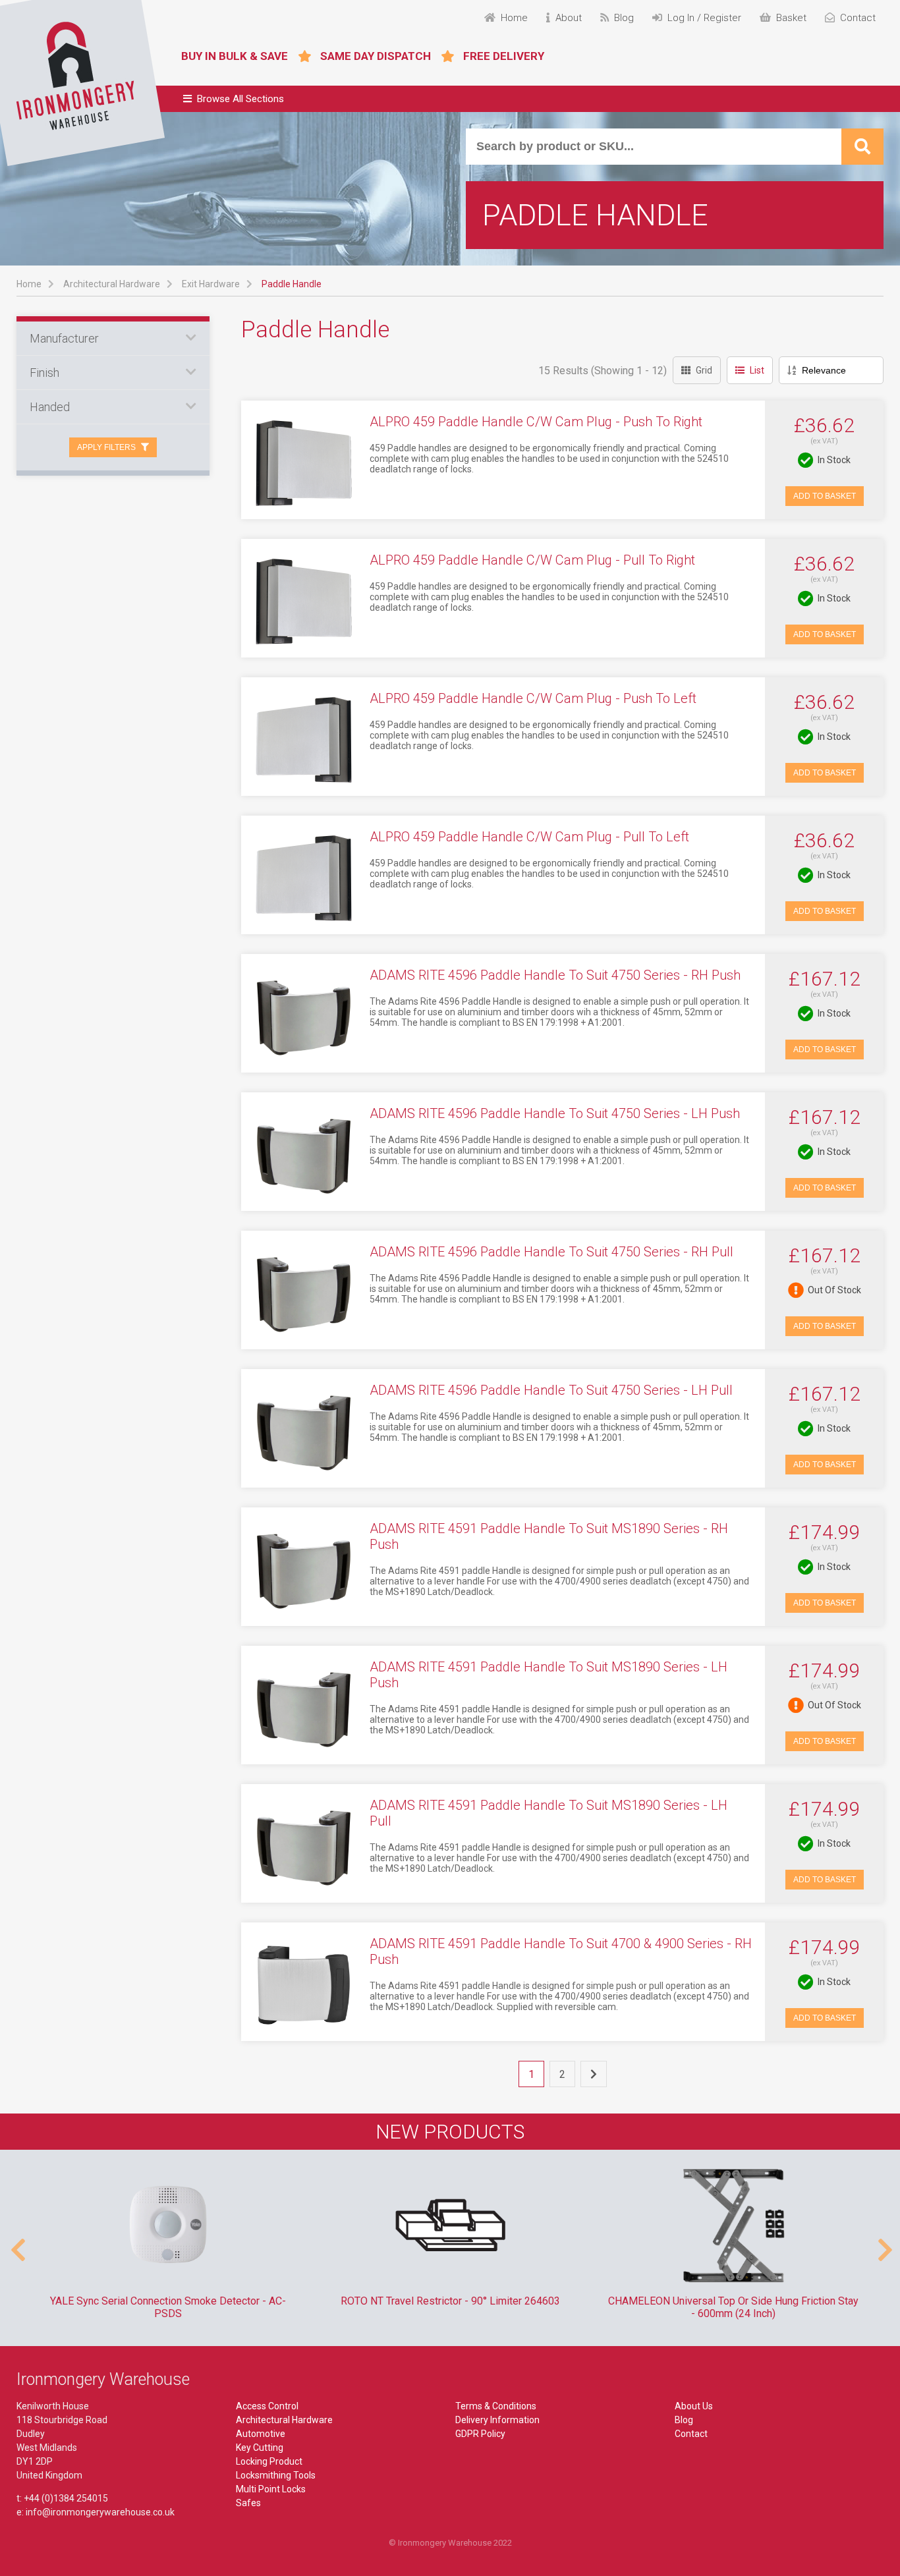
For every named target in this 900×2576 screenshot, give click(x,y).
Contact (691, 2434)
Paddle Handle (292, 284)
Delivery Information (497, 2420)
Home (29, 284)
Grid (704, 370)
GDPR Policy (480, 2434)
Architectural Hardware (112, 284)
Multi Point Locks (271, 2489)
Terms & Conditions (496, 2406)
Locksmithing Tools (276, 2475)
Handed (50, 407)
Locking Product (269, 2461)
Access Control (267, 2406)
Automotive (261, 2434)
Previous (16, 2243)
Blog (684, 2420)
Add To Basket (825, 496)
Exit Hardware (211, 284)
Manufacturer (64, 338)
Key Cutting (260, 2448)
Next (884, 2243)
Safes (248, 2503)
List (757, 370)
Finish (44, 373)
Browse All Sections (240, 99)
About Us (694, 2406)
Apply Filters (106, 447)
